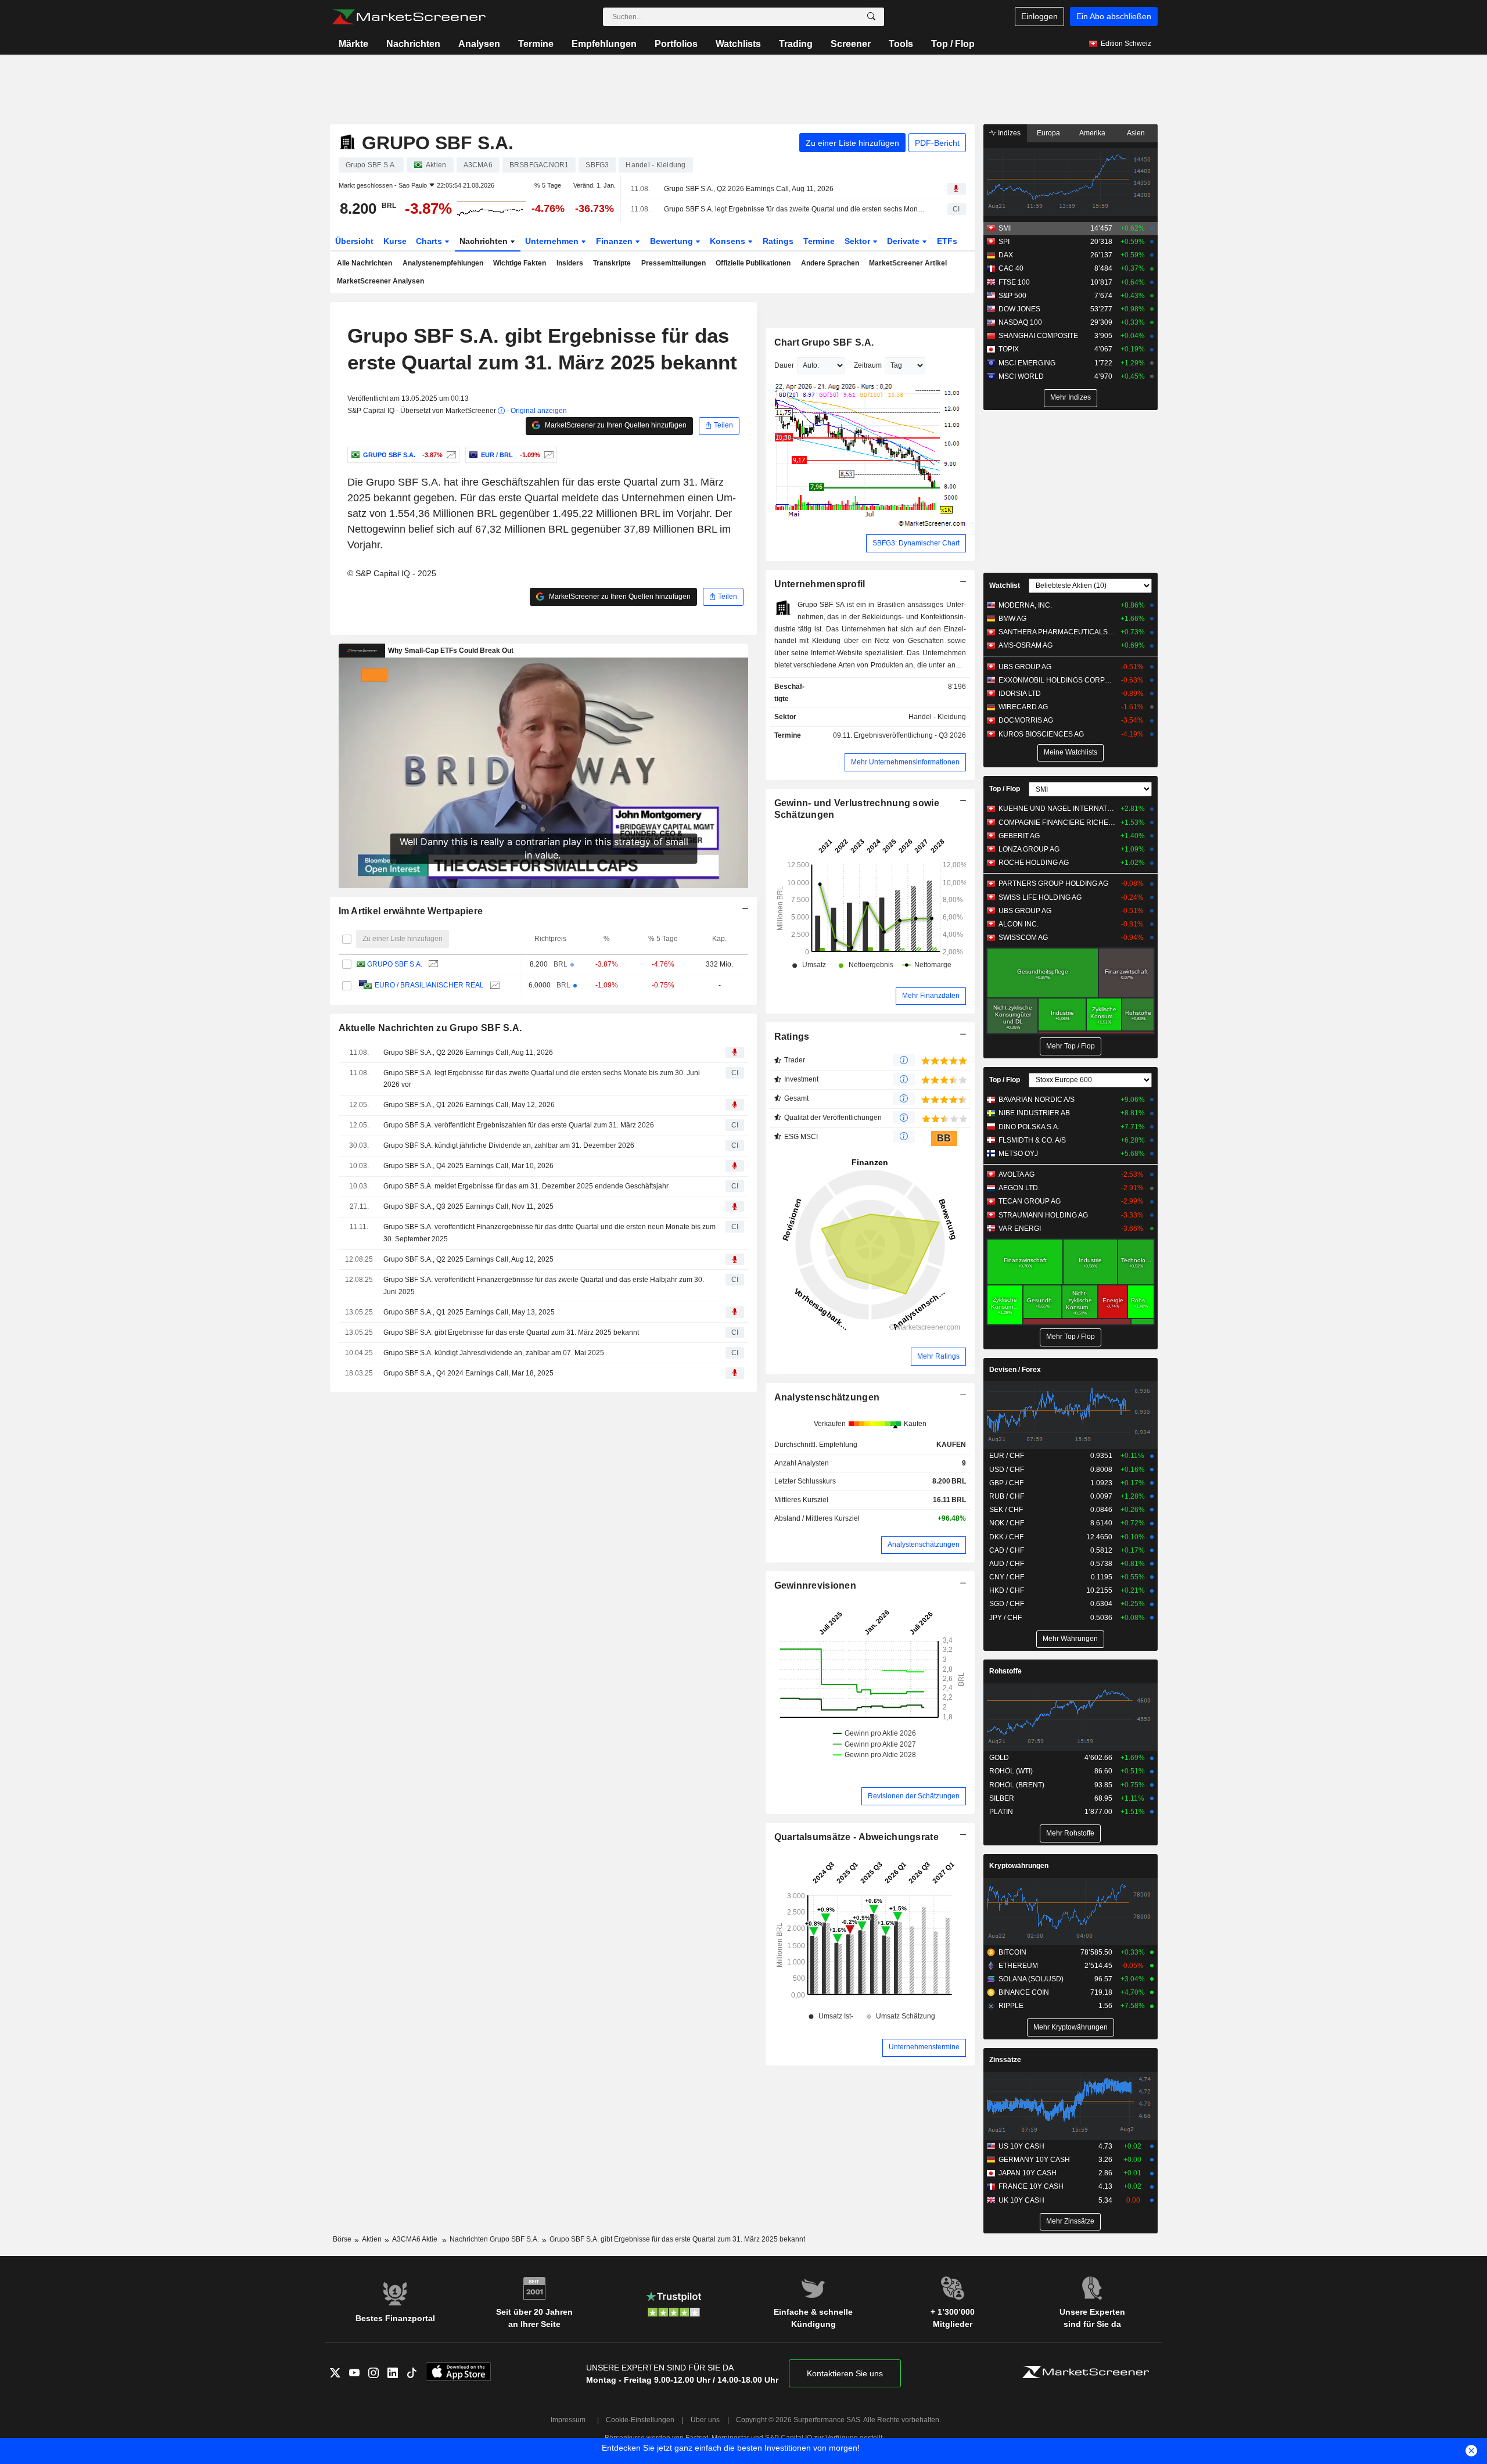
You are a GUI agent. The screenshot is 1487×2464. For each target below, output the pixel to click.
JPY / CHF (1005, 1618)
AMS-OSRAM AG (1026, 645)
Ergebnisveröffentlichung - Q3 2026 (910, 735)
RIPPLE (1011, 2006)
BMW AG (1012, 619)
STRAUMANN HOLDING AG (1043, 1215)
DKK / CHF (1006, 1537)
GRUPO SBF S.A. (395, 964)
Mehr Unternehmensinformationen (905, 762)
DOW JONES (1019, 309)
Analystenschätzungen (827, 1397)
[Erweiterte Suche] (871, 17)
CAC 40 (1011, 268)
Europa (1048, 133)
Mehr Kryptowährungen (1071, 2027)
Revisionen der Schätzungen (914, 1796)
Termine (536, 44)
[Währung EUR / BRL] (547, 455)
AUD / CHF (1007, 1564)
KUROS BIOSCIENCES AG (1041, 734)
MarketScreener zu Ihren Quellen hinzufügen (615, 425)
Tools (901, 44)
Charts (430, 241)
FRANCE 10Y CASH (1031, 2186)
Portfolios (676, 44)
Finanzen (615, 241)
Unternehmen (553, 241)
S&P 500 (1012, 296)
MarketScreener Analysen (380, 281)
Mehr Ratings (938, 1356)
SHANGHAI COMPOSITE (1038, 336)
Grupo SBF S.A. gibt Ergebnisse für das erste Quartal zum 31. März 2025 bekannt (511, 1332)
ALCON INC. (1019, 924)
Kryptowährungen (1019, 1866)
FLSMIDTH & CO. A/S (1032, 1140)
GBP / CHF (1006, 1483)
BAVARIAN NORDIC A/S (1037, 1100)
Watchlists (738, 44)
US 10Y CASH (1021, 2146)
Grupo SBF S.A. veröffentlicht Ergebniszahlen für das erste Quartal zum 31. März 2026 (519, 1125)
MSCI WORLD (1021, 376)
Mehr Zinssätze (1070, 2221)
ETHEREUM (1018, 1966)
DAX (1006, 255)
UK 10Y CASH (1021, 2200)
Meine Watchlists (1071, 752)
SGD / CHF (1007, 1604)
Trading (796, 44)
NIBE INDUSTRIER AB (1034, 1113)
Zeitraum (868, 365)
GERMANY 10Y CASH (1034, 2160)
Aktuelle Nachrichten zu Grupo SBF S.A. (430, 1028)
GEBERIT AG (1019, 836)
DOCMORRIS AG (1026, 720)
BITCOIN (1012, 1952)
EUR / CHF (1007, 1456)
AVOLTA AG (1017, 1174)
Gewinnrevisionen (816, 1585)
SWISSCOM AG (1023, 938)
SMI (1005, 228)
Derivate (904, 241)
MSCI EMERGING (1027, 363)
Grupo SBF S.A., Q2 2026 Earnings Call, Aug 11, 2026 (749, 189)
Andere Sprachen (830, 263)
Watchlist (1005, 586)
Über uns (705, 2420)
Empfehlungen (604, 44)
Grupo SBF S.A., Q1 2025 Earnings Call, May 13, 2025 (469, 1312)
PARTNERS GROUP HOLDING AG (1053, 883)
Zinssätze (1005, 2060)
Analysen (479, 44)
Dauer (784, 365)
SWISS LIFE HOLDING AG (1040, 897)
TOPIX (1009, 349)
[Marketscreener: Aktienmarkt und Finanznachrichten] (409, 17)
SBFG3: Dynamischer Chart (916, 543)
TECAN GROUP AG (1030, 1201)
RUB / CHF (1007, 1496)
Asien (1136, 133)
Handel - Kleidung (937, 717)
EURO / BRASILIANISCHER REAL (429, 985)
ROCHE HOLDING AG (1034, 863)
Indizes (1008, 133)
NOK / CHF (1007, 1523)
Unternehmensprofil (820, 584)
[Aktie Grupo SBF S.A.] (450, 455)
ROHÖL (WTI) (1011, 1771)
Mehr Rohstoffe (1070, 1833)
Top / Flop (953, 44)
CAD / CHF (1007, 1550)
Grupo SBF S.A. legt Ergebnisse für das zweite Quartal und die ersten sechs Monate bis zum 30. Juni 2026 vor (795, 209)
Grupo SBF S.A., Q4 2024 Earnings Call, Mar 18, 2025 (468, 1373)
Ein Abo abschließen (1114, 16)
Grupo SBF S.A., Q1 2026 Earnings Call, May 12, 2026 (469, 1105)
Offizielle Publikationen (753, 263)
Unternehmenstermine (924, 2047)
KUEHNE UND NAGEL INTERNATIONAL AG (1057, 809)
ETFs (947, 241)
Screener (851, 44)
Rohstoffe (1005, 1671)
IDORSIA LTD (1020, 694)
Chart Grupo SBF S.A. (824, 342)
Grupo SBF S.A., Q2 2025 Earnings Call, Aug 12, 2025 (468, 1259)
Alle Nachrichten (364, 263)
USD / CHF (1007, 1470)
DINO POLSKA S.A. (1029, 1127)
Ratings (778, 241)
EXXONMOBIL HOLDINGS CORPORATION (1057, 680)
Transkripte (612, 263)
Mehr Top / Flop (1071, 1046)
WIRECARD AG (1023, 707)
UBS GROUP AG (1025, 667)
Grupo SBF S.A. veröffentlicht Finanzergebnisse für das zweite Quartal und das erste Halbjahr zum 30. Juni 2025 (544, 1286)
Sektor (859, 241)
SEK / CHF (1006, 1510)
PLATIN (1001, 1812)
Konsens (729, 241)
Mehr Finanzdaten (931, 996)
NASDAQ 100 (1020, 322)
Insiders (570, 263)
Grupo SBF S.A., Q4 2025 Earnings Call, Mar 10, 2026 (468, 1166)
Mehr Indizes (1071, 397)
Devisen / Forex (1015, 1370)
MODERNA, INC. (1025, 605)
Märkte (353, 44)
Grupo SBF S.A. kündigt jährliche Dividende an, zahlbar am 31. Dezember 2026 (509, 1145)
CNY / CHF (1007, 1577)
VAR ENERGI (1020, 1229)
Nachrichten (413, 44)
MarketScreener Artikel (908, 263)
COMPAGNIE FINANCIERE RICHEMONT (1057, 822)
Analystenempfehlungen (443, 263)
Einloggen (1039, 16)
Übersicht (354, 241)
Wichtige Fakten (520, 263)
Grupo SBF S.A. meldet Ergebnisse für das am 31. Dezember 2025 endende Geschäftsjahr (526, 1186)
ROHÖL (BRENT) (1017, 1785)
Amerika (1092, 133)
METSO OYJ (1018, 1154)
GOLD (999, 1758)
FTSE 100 (1014, 282)
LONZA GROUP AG (1029, 849)
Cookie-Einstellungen (640, 2420)
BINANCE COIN (1024, 1992)
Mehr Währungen (1070, 1639)
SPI (1004, 242)
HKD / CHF (1007, 1590)
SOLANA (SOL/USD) (1031, 1979)
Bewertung (673, 241)
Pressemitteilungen (674, 263)
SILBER (1002, 1798)
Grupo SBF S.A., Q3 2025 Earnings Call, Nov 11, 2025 (468, 1206)
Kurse (395, 241)
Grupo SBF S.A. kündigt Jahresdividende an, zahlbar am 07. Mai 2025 (494, 1353)
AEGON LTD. (1019, 1188)
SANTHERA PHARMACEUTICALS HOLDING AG (1057, 632)
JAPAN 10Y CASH (1028, 2173)
